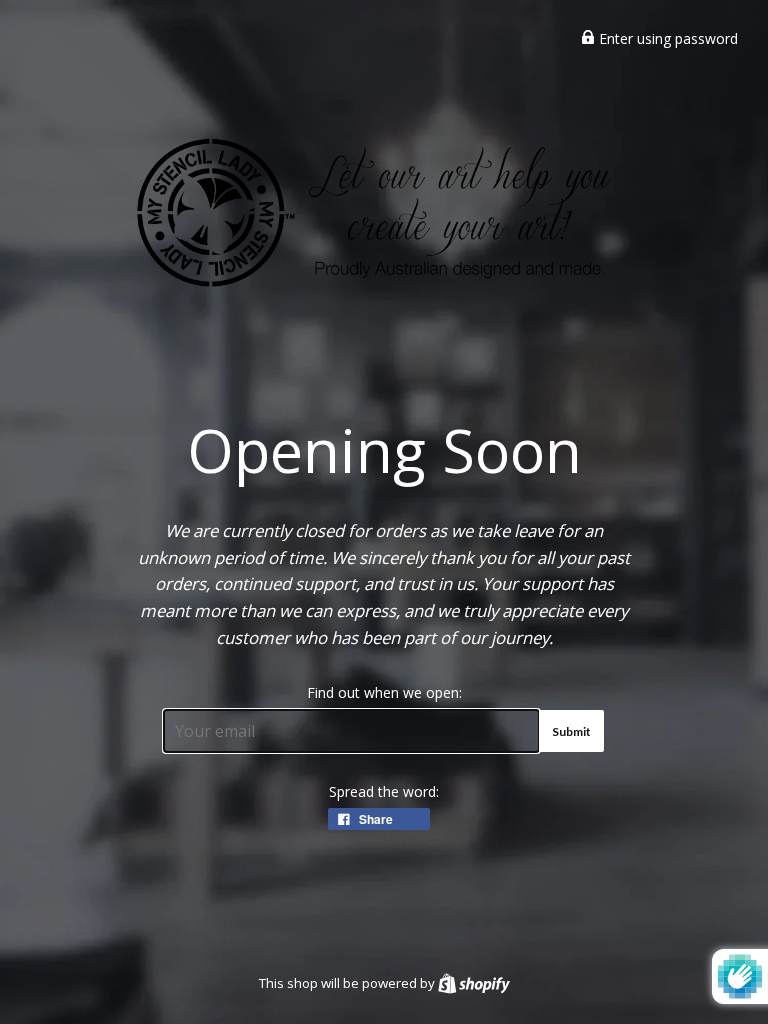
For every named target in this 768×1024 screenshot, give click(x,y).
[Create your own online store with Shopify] (474, 983)
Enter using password (666, 38)
